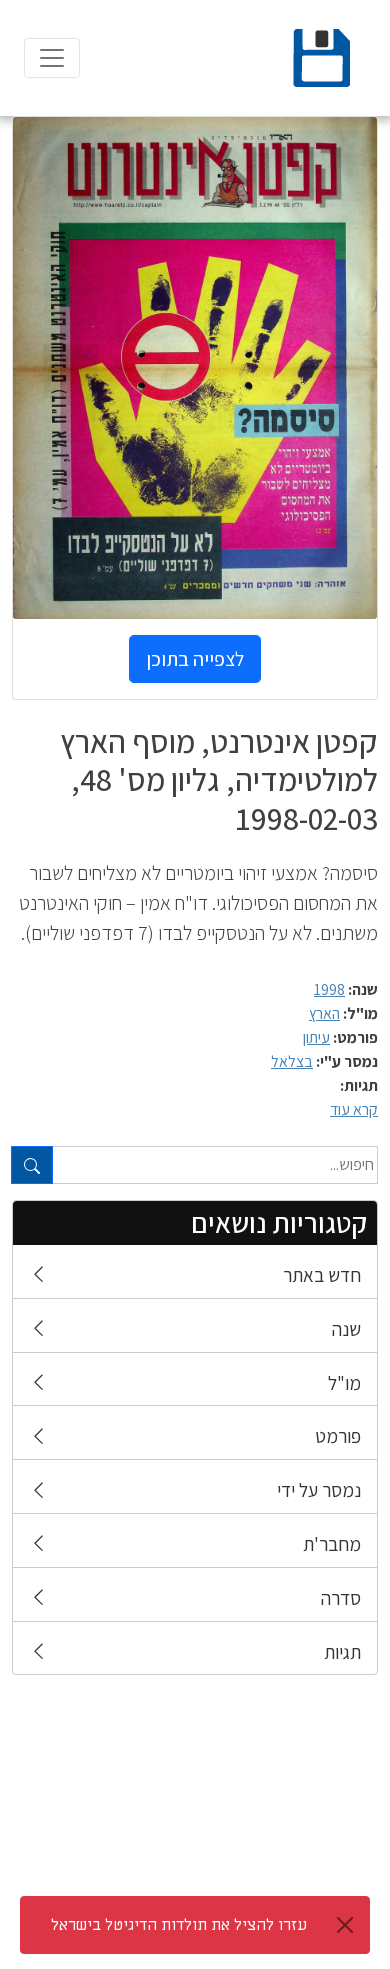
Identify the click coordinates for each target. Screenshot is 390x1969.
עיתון (316, 1037)
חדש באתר (322, 1275)
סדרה (341, 1598)
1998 (329, 989)
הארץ (324, 1013)
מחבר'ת (332, 1544)
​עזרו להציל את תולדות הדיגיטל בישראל (179, 1925)
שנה (346, 1329)
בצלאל (292, 1061)
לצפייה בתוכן (195, 659)
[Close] (345, 1925)
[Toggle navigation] (52, 58)
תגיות (342, 1652)
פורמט (338, 1436)
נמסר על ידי (319, 1490)
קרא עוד (354, 1109)
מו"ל (344, 1383)
